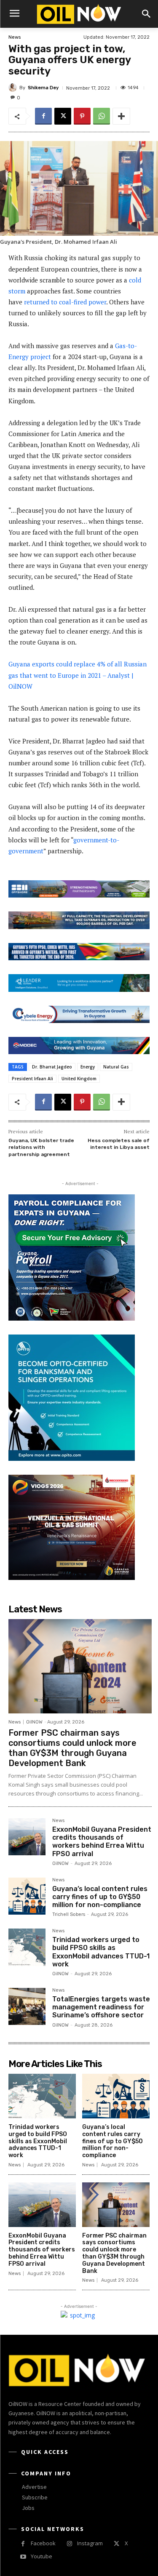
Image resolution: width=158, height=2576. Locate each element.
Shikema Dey (43, 88)
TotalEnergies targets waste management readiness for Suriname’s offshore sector (101, 2007)
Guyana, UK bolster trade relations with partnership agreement (41, 1147)
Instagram (90, 2543)
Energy (88, 1067)
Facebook (43, 2543)
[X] (63, 116)
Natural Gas (116, 1067)
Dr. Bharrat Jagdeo (52, 1067)
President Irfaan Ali (32, 1079)
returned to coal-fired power (65, 302)
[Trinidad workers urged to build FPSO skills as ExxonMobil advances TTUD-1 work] (27, 1947)
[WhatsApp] (102, 116)
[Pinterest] (82, 116)
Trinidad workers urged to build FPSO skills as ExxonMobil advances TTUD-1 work (101, 1952)
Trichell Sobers (69, 1914)
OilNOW (34, 1722)
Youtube (42, 2556)
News (15, 37)
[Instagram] (69, 2544)
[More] (121, 116)
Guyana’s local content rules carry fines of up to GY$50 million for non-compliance (100, 1897)
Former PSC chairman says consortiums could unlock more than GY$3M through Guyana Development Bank (72, 1748)
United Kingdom (79, 1079)
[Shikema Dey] (14, 88)
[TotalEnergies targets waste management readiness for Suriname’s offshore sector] (27, 2006)
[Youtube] (23, 2557)
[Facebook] (43, 116)
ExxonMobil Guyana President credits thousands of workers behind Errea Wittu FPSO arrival (102, 1842)
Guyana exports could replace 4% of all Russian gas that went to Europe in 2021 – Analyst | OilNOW (78, 675)
